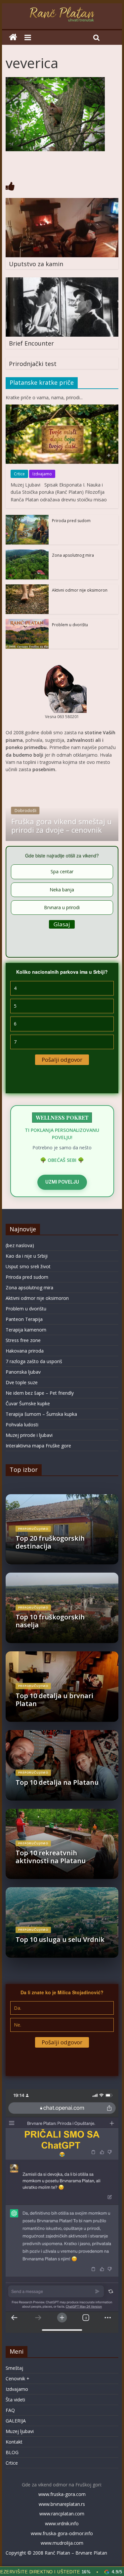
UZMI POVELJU (62, 1182)
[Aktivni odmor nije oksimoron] (27, 588)
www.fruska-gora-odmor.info (62, 2533)
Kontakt (14, 2442)
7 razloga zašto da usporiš (34, 1361)
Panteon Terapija (24, 1319)
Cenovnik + (18, 2379)
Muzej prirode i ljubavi (29, 1435)
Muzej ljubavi (20, 2431)
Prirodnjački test (33, 364)
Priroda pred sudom (71, 521)
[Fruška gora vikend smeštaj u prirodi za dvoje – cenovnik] (62, 782)
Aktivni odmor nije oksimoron (80, 590)
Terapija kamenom (26, 1330)
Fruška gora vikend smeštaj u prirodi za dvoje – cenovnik (62, 826)
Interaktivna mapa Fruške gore (38, 1446)
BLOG (12, 2452)
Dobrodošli (25, 811)
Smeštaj (14, 2368)
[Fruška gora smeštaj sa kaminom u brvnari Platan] (13, 37)
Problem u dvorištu (70, 625)
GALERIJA (16, 2421)
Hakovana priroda (25, 1351)
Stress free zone (23, 1340)
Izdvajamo (42, 474)
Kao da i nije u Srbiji (27, 1256)
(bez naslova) (20, 1245)
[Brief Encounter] (62, 281)
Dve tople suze (22, 1382)
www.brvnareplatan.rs (62, 2504)
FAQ (10, 2410)
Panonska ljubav (23, 1372)
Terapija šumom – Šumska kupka (41, 1414)
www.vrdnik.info (62, 2523)
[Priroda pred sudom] (27, 518)
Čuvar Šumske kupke (28, 1403)
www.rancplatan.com (62, 2514)
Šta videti (15, 2400)
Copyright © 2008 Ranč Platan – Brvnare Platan (56, 2553)
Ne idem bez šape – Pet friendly (40, 1393)
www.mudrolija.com (62, 2543)
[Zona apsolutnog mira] (27, 553)
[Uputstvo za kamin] (62, 202)
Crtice (19, 474)
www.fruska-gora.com (62, 2494)
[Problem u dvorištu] (27, 622)
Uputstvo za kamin (36, 264)
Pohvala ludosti (22, 1425)
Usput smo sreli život (28, 1266)
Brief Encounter (31, 343)
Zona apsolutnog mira (73, 555)
